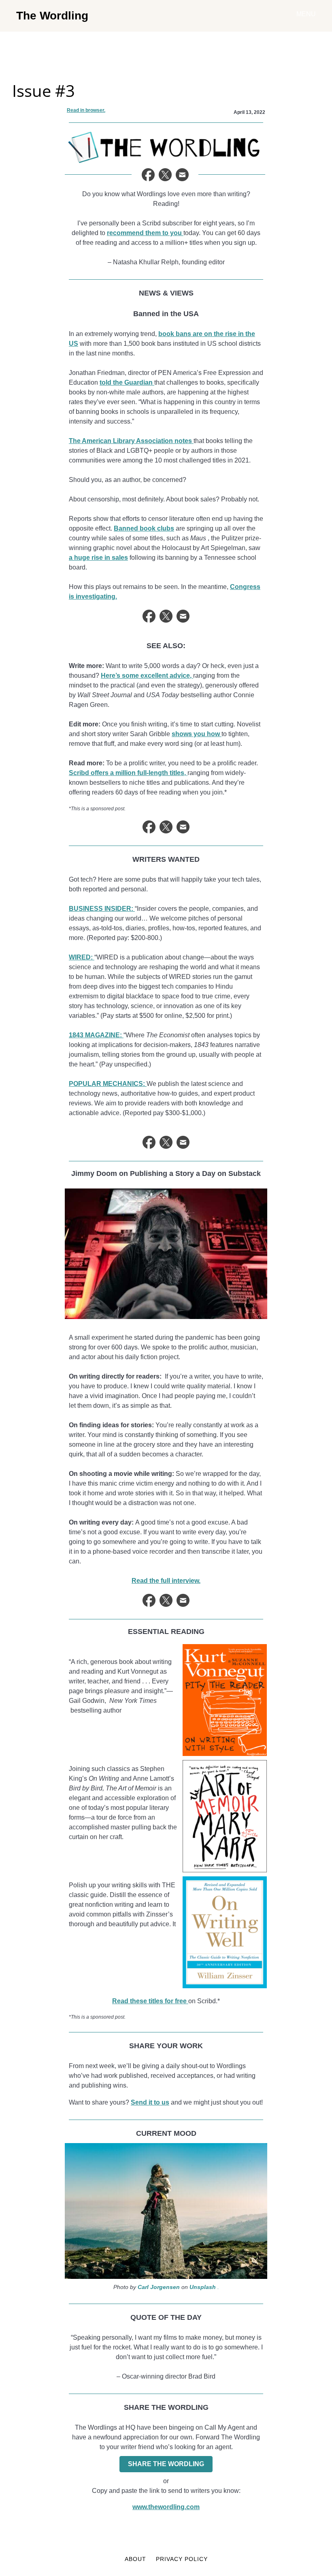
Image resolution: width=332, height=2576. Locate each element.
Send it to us (150, 2102)
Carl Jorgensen (159, 2287)
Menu (306, 14)
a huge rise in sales (98, 558)
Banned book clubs (144, 528)
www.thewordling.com (166, 2507)
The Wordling (52, 16)
